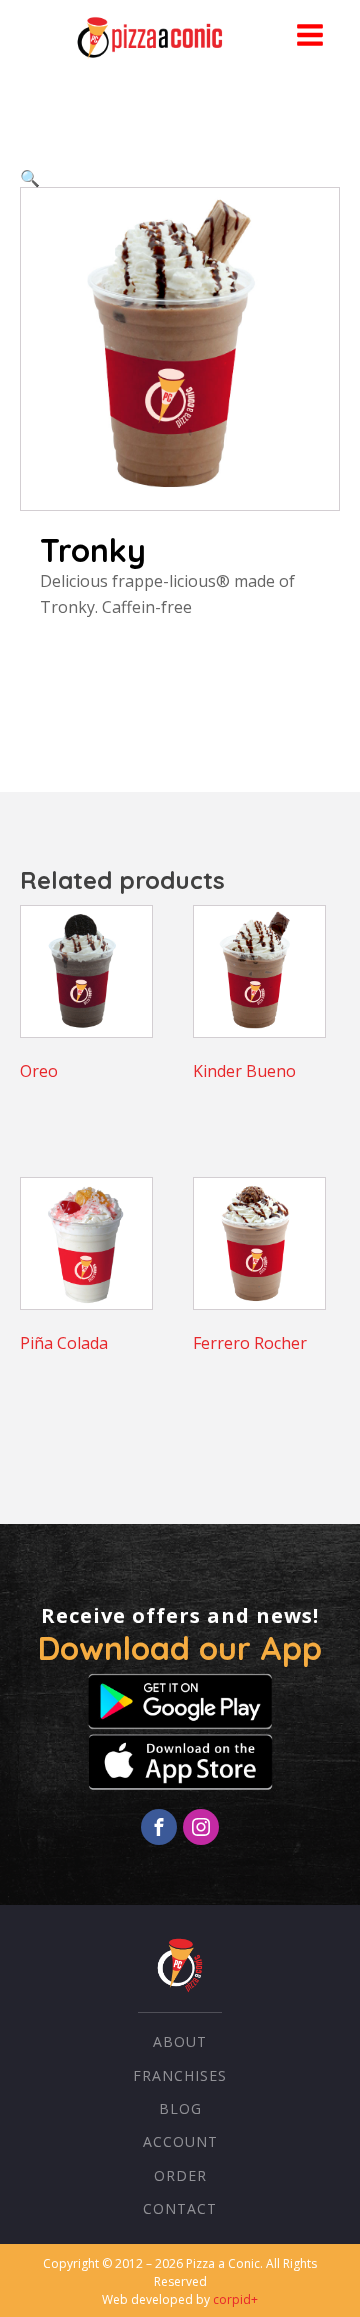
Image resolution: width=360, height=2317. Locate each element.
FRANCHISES (180, 2075)
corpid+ (235, 2299)
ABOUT (180, 2041)
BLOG (180, 2108)
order (180, 2175)
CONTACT (180, 2208)
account (180, 2141)
